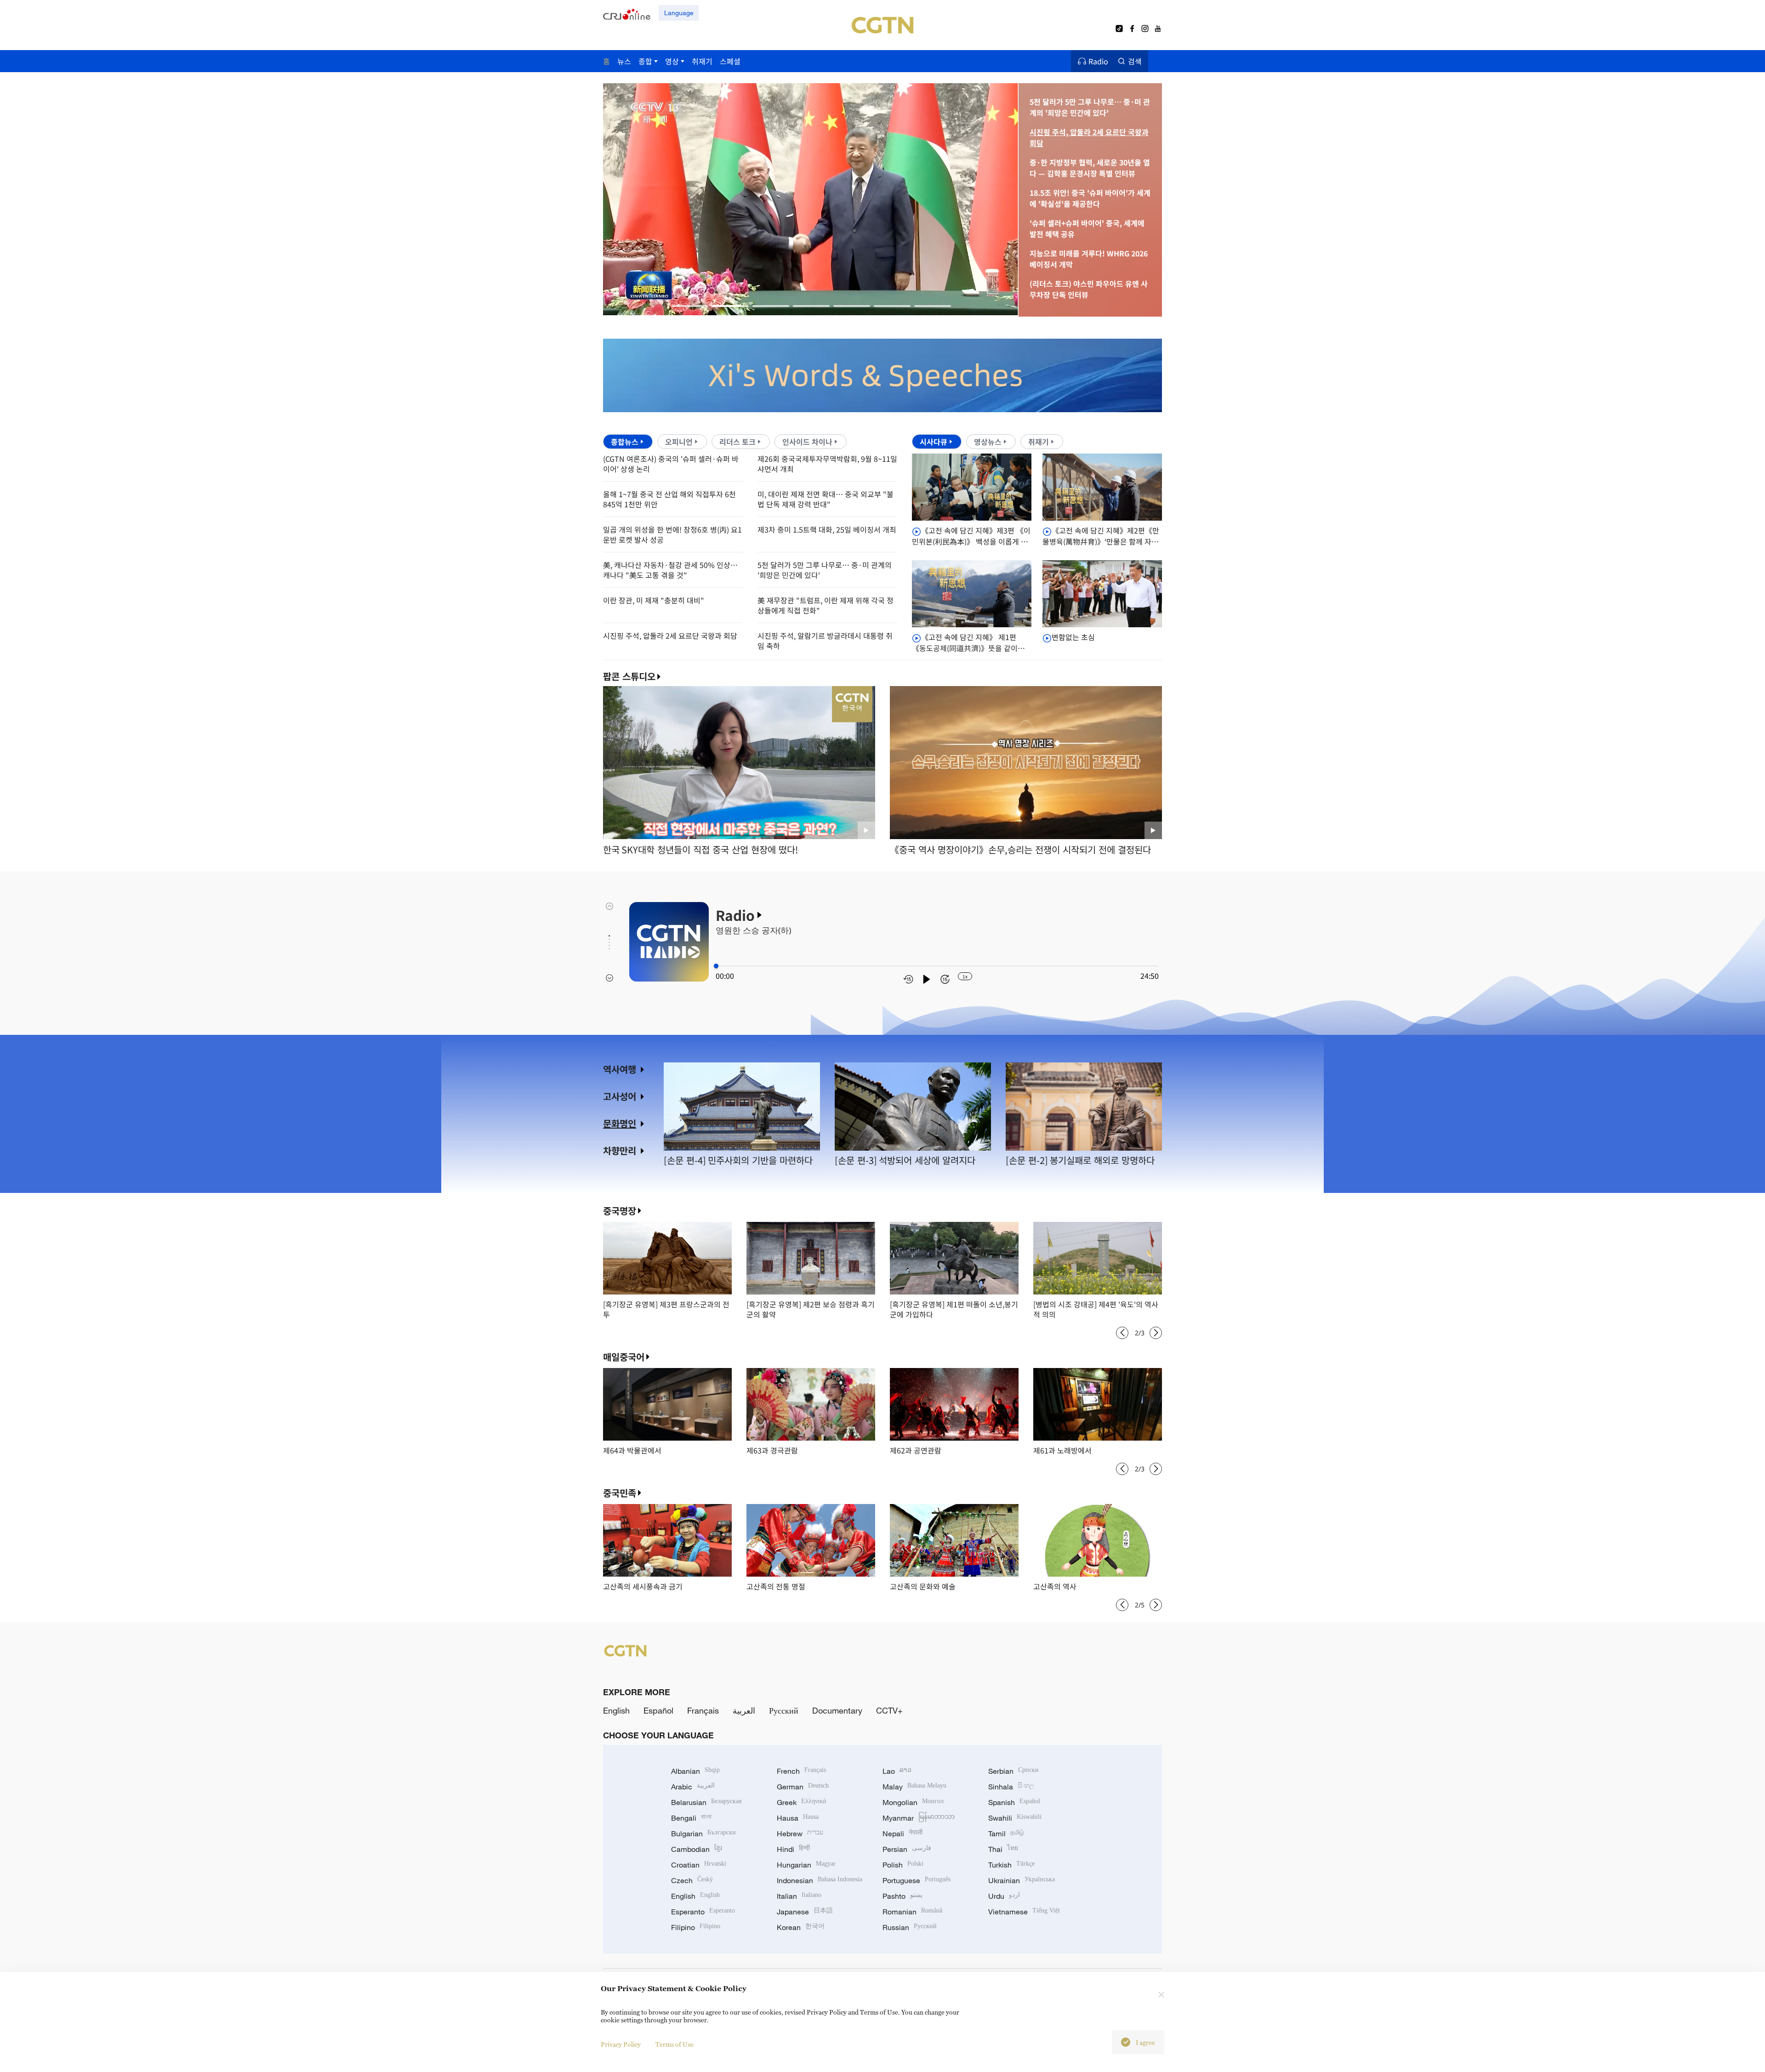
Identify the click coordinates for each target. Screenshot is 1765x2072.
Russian (910, 1927)
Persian (907, 1849)
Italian (799, 1896)
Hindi (793, 1849)
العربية (744, 1710)
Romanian (912, 1912)
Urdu (1004, 1896)
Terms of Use (675, 2044)
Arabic (693, 1787)
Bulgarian (703, 1834)
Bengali (691, 1818)
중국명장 (620, 1211)
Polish (903, 1865)
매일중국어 (624, 1357)
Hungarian (806, 1865)
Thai (1003, 1849)
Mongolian (913, 1802)
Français (703, 1710)
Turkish (1011, 1865)
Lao (897, 1771)
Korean (801, 1927)
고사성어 (620, 1096)
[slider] (716, 966)
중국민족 (620, 1493)
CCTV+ (889, 1710)
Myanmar (919, 1818)
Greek (801, 1802)
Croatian (699, 1865)
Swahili (1015, 1818)
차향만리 (620, 1150)
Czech (692, 1880)
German (803, 1787)
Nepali (902, 1834)
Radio (1098, 61)
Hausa (798, 1818)
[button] (690, 306)
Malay (914, 1787)
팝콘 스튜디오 (629, 676)
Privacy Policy (621, 2044)
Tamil (1006, 1834)
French (801, 1771)
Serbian (1013, 1771)
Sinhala (1011, 1787)
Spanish (1014, 1802)
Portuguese (917, 1880)
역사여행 (620, 1069)
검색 (1135, 61)
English (616, 1710)
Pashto (902, 1896)
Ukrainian (1022, 1880)
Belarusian (706, 1802)
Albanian (695, 1771)
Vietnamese (1024, 1912)
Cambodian (697, 1849)
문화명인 (620, 1123)
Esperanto (703, 1912)
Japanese (805, 1912)
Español (658, 1710)
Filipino (696, 1927)
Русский (784, 1710)
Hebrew (800, 1834)
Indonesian (820, 1880)
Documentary (837, 1710)
